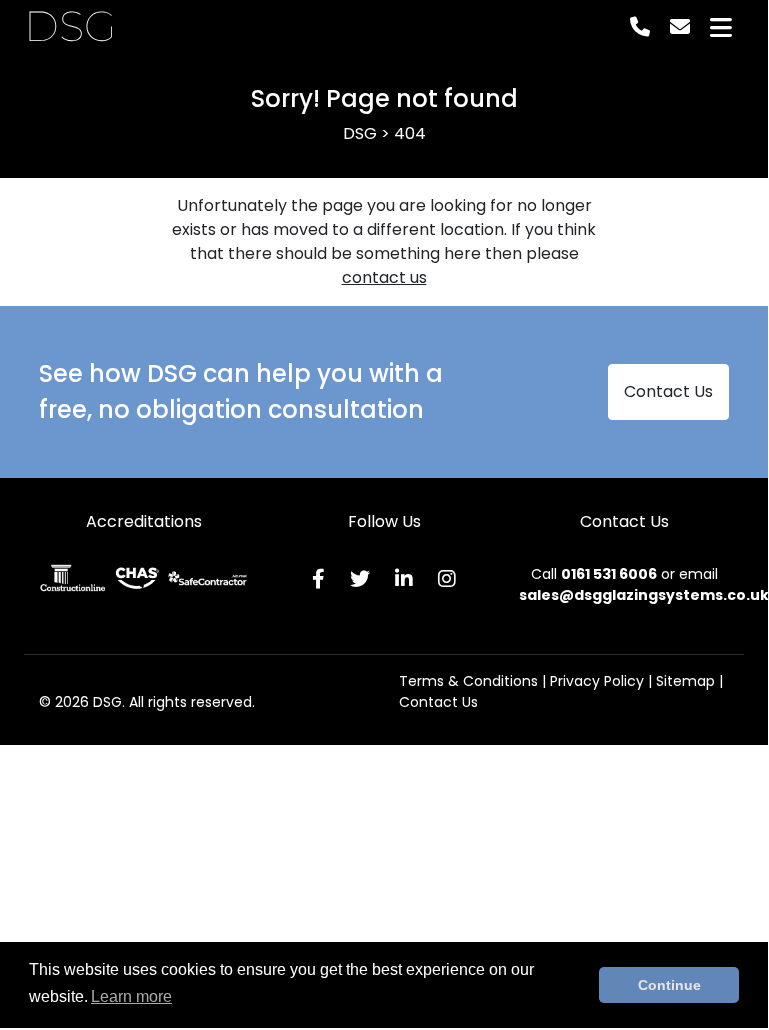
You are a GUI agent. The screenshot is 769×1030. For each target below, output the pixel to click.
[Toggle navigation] (721, 27)
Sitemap (685, 681)
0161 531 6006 (609, 574)
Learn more (131, 996)
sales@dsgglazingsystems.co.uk (644, 595)
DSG (70, 27)
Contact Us (668, 391)
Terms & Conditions (468, 681)
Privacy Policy (597, 681)
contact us (384, 277)
